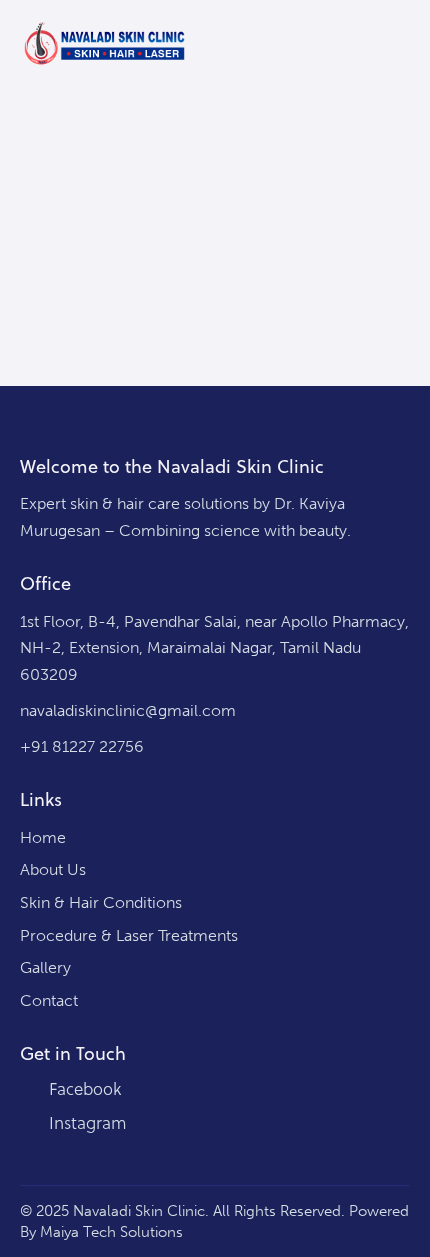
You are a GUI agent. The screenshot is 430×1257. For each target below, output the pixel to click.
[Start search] (364, 46)
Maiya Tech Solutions (111, 1232)
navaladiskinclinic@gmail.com (128, 710)
